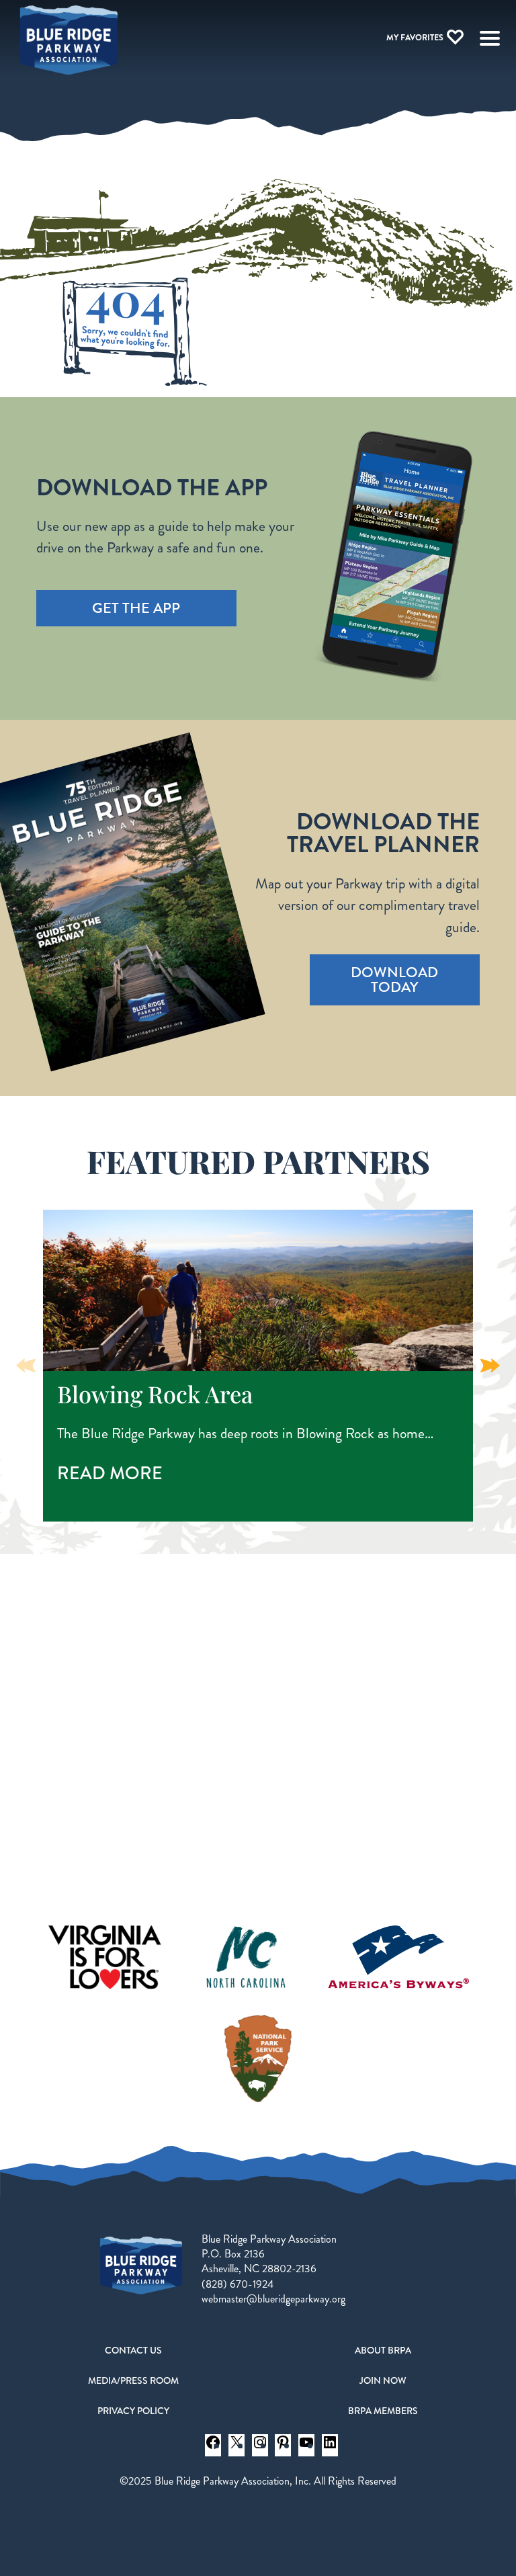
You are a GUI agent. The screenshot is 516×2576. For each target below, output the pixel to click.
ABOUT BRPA (383, 2350)
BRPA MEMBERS (383, 2411)
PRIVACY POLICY (133, 2411)
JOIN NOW (383, 2380)
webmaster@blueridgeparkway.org (273, 2299)
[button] (490, 1366)
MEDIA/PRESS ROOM (133, 2380)
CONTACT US (133, 2350)
